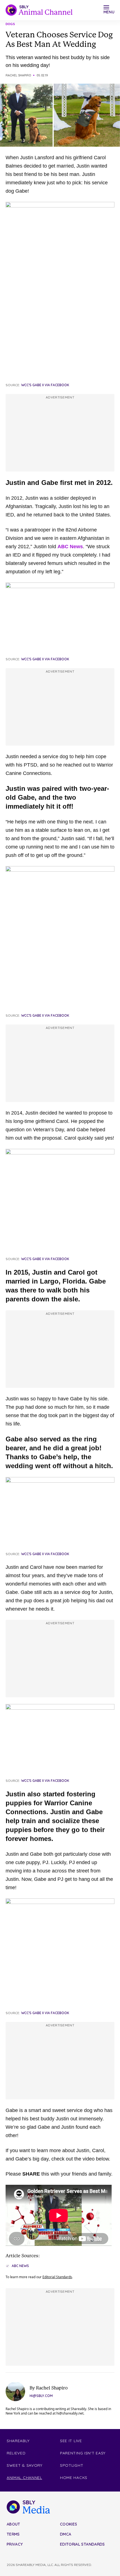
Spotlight (72, 2465)
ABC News (70, 547)
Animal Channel (24, 2478)
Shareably (18, 2441)
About (14, 2524)
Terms (13, 2534)
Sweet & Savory (25, 2465)
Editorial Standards (57, 2277)
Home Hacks (74, 2478)
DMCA (66, 2534)
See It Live (71, 2441)
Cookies (69, 2524)
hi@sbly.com (41, 2396)
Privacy (15, 2544)
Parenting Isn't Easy (83, 2453)
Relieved (16, 2453)
